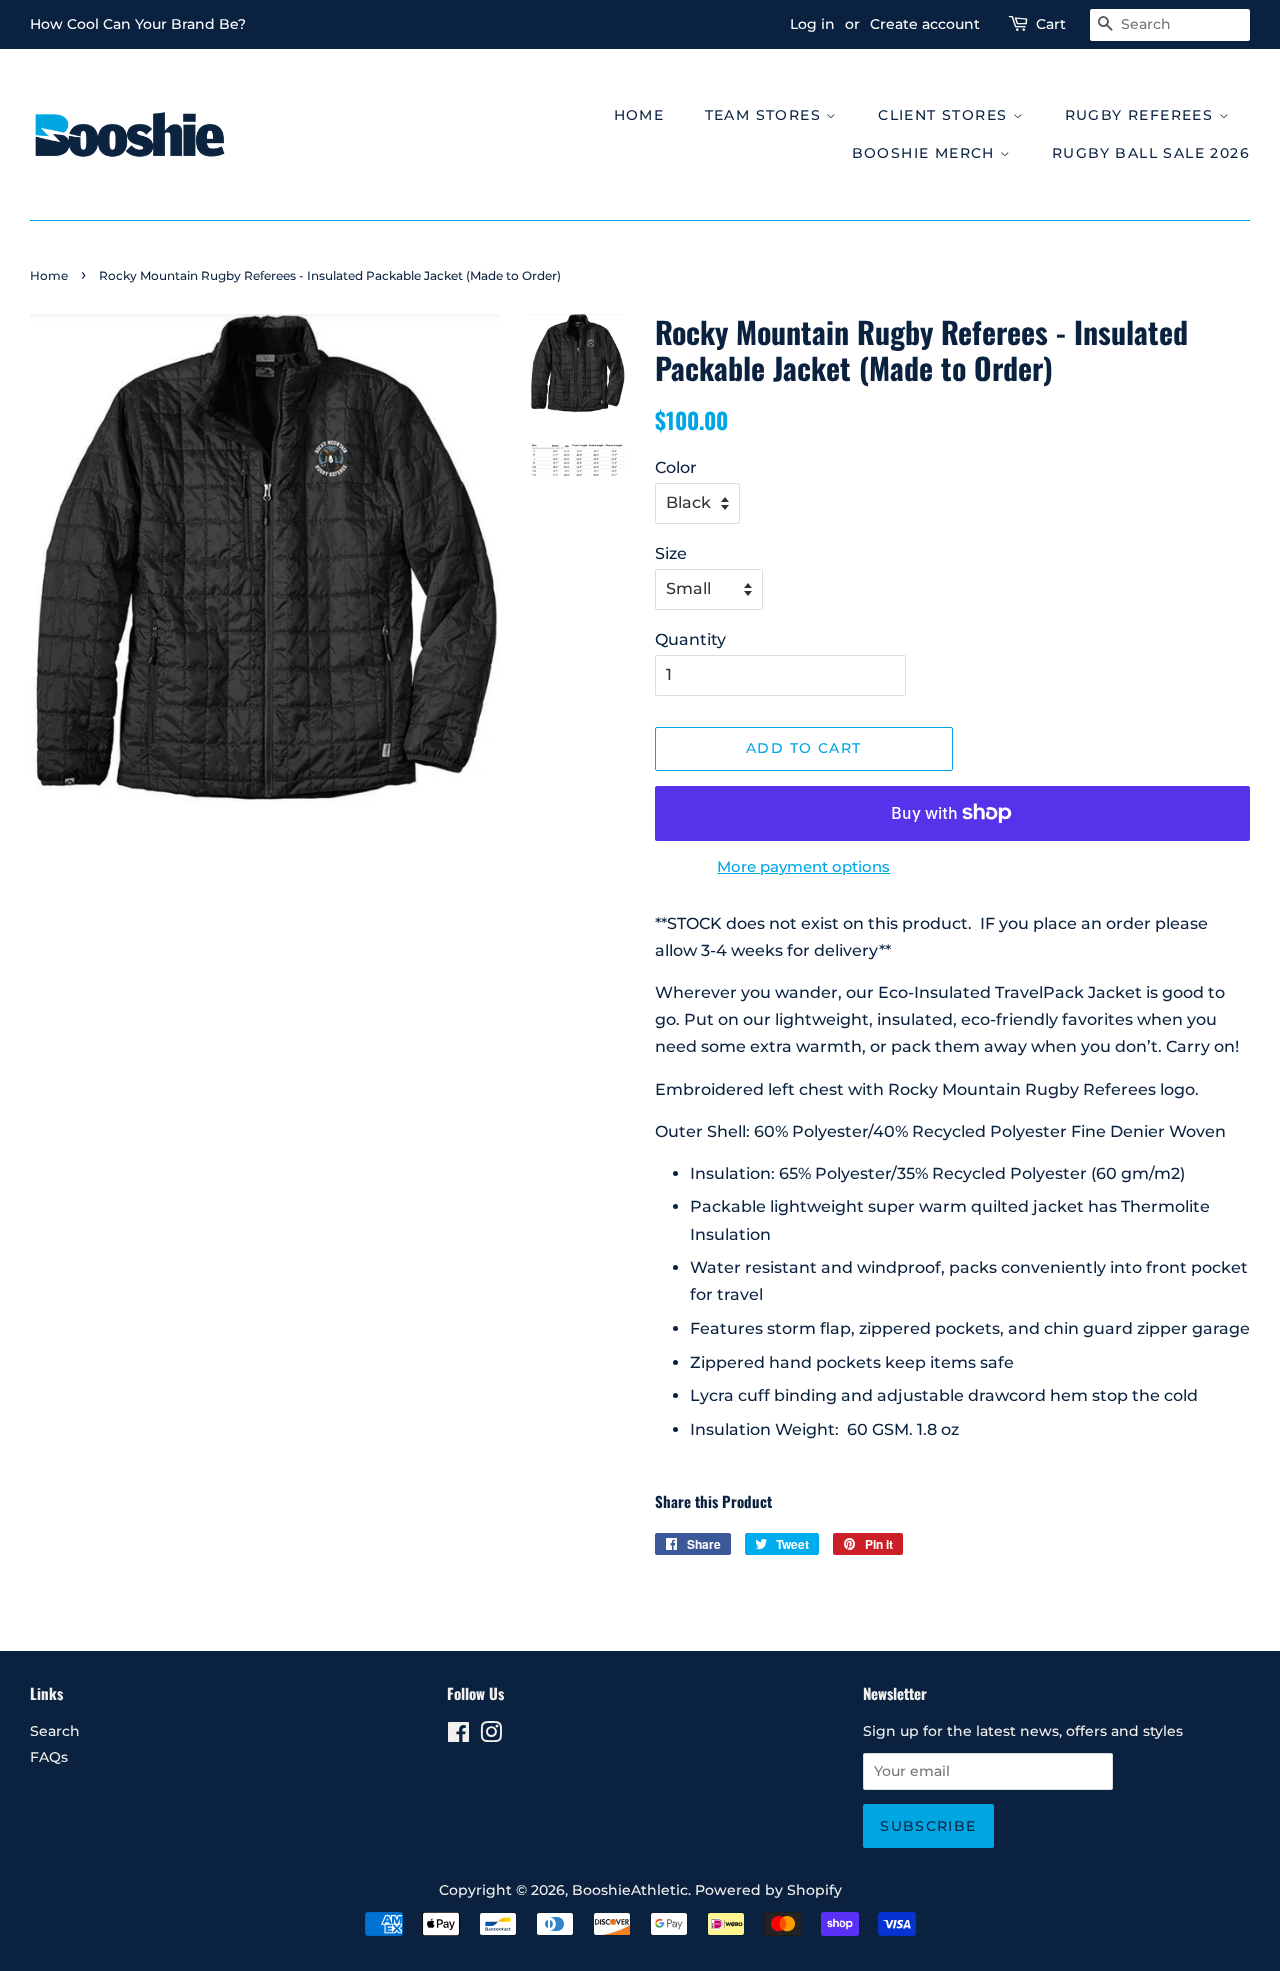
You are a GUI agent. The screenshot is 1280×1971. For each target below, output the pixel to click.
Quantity (690, 639)
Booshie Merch (926, 153)
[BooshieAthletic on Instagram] (491, 1736)
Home (639, 115)
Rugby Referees (1142, 115)
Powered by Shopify (768, 1890)
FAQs (49, 1757)
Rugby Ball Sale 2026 (1151, 153)
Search (55, 1731)
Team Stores (766, 115)
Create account (925, 24)
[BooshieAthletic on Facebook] (458, 1736)
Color (676, 467)
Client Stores (945, 115)
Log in (812, 24)
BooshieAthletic (630, 1890)
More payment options (803, 866)
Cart (1051, 24)
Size (671, 553)
